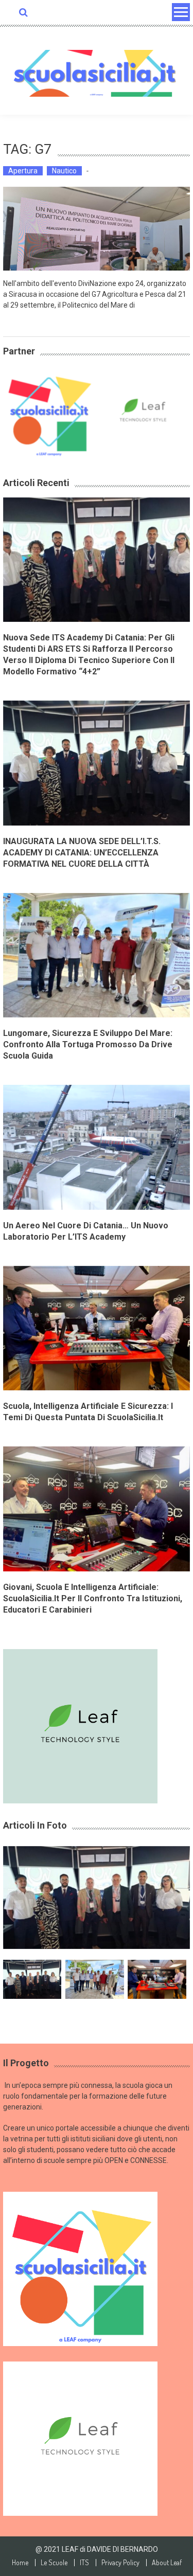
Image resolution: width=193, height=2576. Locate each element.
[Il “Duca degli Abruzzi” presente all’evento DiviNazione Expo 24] (97, 229)
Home (20, 2563)
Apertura (23, 171)
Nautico (64, 171)
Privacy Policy (120, 2563)
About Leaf (167, 2563)
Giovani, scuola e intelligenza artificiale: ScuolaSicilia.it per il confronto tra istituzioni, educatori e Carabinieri (93, 1598)
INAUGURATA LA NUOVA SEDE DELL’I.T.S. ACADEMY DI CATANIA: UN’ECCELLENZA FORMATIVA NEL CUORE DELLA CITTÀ (82, 853)
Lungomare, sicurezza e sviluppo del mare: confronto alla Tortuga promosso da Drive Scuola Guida (88, 1044)
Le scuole (54, 2563)
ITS (84, 2563)
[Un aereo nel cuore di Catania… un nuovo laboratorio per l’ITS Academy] (97, 1147)
